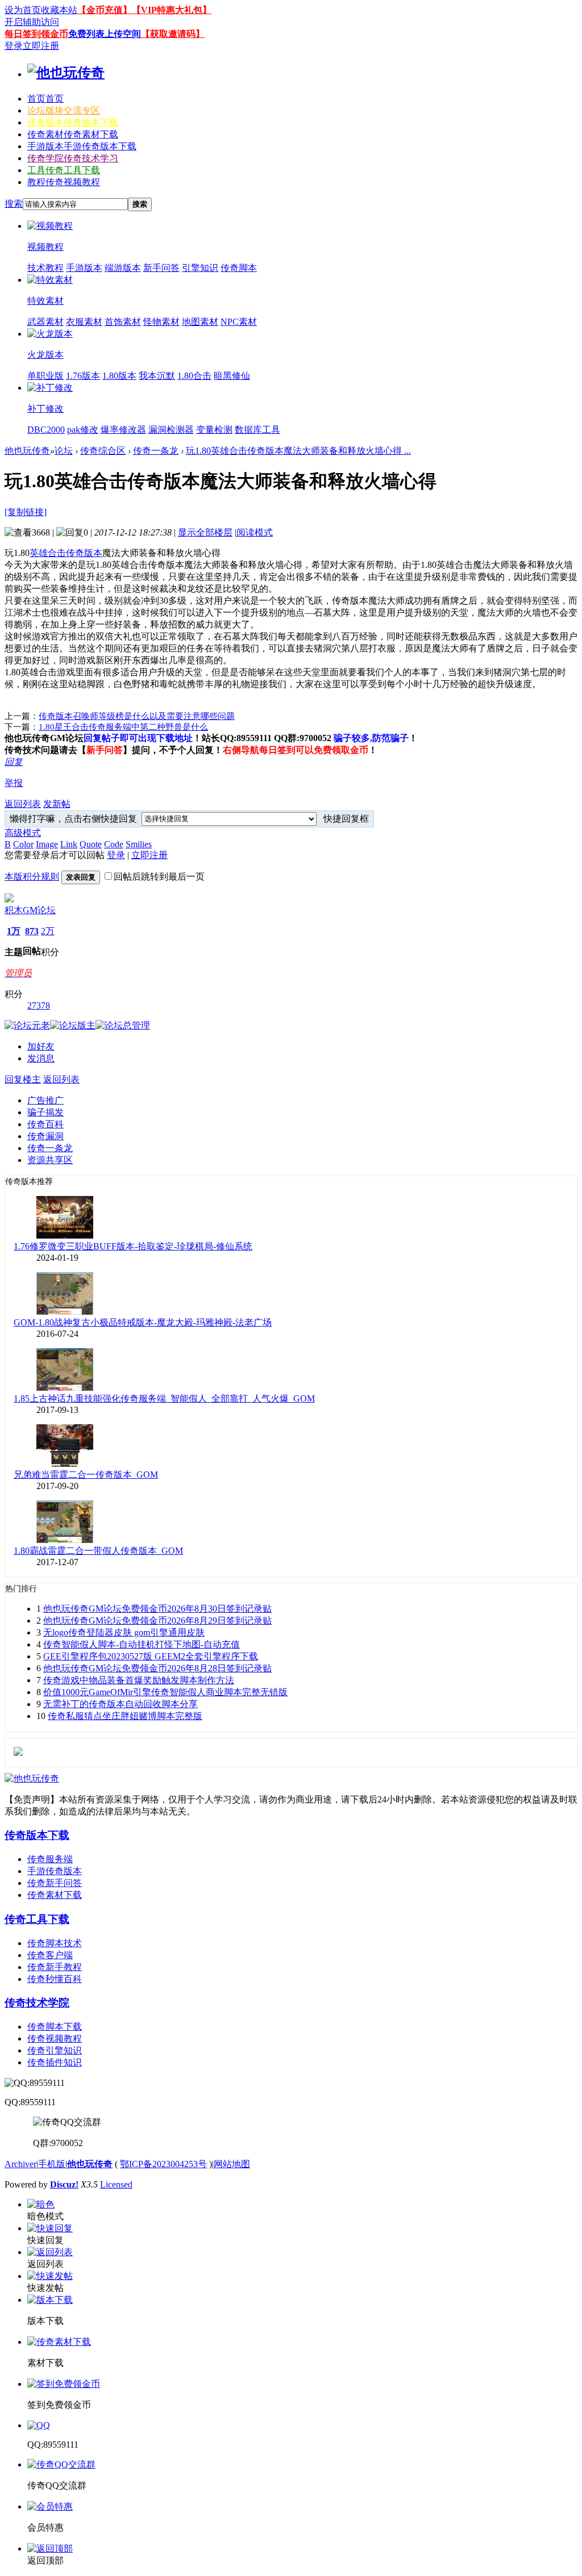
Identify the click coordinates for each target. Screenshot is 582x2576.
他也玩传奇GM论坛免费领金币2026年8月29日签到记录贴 (157, 1621)
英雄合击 (48, 553)
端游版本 (123, 268)
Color (23, 844)
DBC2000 (46, 430)
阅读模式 (255, 532)
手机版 (52, 2164)
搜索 (14, 204)
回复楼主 (23, 1079)
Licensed (116, 2184)
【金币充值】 (105, 10)
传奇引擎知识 (55, 2050)
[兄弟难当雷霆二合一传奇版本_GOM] (65, 1464)
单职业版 (45, 376)
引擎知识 (200, 268)
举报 (14, 783)
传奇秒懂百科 (55, 1979)
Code (114, 844)
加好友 (41, 1046)
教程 (64, 182)
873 (32, 931)
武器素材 (45, 322)
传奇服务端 (50, 1859)
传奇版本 (73, 122)
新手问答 (161, 268)
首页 (45, 99)
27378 (39, 1005)
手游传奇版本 (55, 1871)
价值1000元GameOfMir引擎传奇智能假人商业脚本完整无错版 (165, 1692)
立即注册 (41, 46)
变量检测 (214, 430)
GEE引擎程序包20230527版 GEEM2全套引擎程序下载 (151, 1656)
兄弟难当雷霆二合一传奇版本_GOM (86, 1475)
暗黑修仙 (232, 376)
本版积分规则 (32, 877)
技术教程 (45, 268)
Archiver (20, 2164)
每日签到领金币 (36, 34)
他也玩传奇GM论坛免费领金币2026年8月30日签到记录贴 (157, 1609)
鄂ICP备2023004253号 (163, 2164)
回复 (14, 762)
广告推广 (45, 1100)
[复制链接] (26, 512)
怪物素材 (161, 322)
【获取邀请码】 (173, 34)
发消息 (41, 1058)
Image (47, 844)
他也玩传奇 (27, 451)
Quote (91, 844)
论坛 (64, 110)
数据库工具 (257, 430)
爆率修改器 (123, 430)
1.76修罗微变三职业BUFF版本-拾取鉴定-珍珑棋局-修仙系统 (133, 1246)
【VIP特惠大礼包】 (172, 10)
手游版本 (82, 146)
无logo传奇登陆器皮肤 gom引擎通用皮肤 (124, 1632)
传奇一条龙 (156, 451)
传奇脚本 (239, 268)
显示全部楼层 (205, 532)
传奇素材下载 (55, 1895)
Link (69, 844)
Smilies (139, 844)
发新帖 (57, 804)
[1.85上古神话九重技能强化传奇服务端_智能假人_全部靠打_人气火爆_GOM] (65, 1388)
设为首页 (23, 10)
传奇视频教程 (55, 2038)
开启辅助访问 (32, 22)
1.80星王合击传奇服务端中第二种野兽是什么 (123, 727)
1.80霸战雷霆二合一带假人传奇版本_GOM (98, 1551)
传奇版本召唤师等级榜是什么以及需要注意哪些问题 (137, 716)
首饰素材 (123, 322)
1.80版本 (119, 376)
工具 (64, 170)
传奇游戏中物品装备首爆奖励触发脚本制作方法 (139, 1680)
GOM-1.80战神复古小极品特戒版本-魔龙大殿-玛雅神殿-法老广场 (143, 1322)
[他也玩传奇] (66, 73)
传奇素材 (73, 134)
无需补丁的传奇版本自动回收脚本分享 (120, 1704)
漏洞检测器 (171, 430)
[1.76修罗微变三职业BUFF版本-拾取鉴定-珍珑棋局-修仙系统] (65, 1235)
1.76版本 (83, 376)
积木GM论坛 (30, 910)
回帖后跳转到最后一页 (159, 877)
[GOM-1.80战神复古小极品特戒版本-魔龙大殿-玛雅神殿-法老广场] (65, 1312)
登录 (14, 46)
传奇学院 (73, 158)
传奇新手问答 (55, 1883)
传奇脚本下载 (55, 2027)
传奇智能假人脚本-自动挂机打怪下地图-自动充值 (142, 1644)
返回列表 (23, 804)
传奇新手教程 (55, 1967)
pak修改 (83, 430)
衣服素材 (84, 322)
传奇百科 (45, 1124)
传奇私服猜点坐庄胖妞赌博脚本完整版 (125, 1716)
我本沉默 (157, 376)
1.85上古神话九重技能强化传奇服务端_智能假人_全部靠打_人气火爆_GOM (164, 1398)
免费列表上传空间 (105, 34)
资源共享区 (50, 1160)
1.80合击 (194, 376)
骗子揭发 (45, 1112)
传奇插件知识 (55, 2062)
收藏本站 (59, 10)
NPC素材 (239, 322)
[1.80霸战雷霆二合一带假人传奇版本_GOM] (65, 1540)
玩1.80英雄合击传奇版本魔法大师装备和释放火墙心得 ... (298, 451)
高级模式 (23, 833)
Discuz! (64, 2184)
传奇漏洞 (45, 1136)
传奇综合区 (103, 451)
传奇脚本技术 (55, 1943)
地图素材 (200, 322)
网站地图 (232, 2164)
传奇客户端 (50, 1955)
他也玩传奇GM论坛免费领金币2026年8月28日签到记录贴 (157, 1668)
